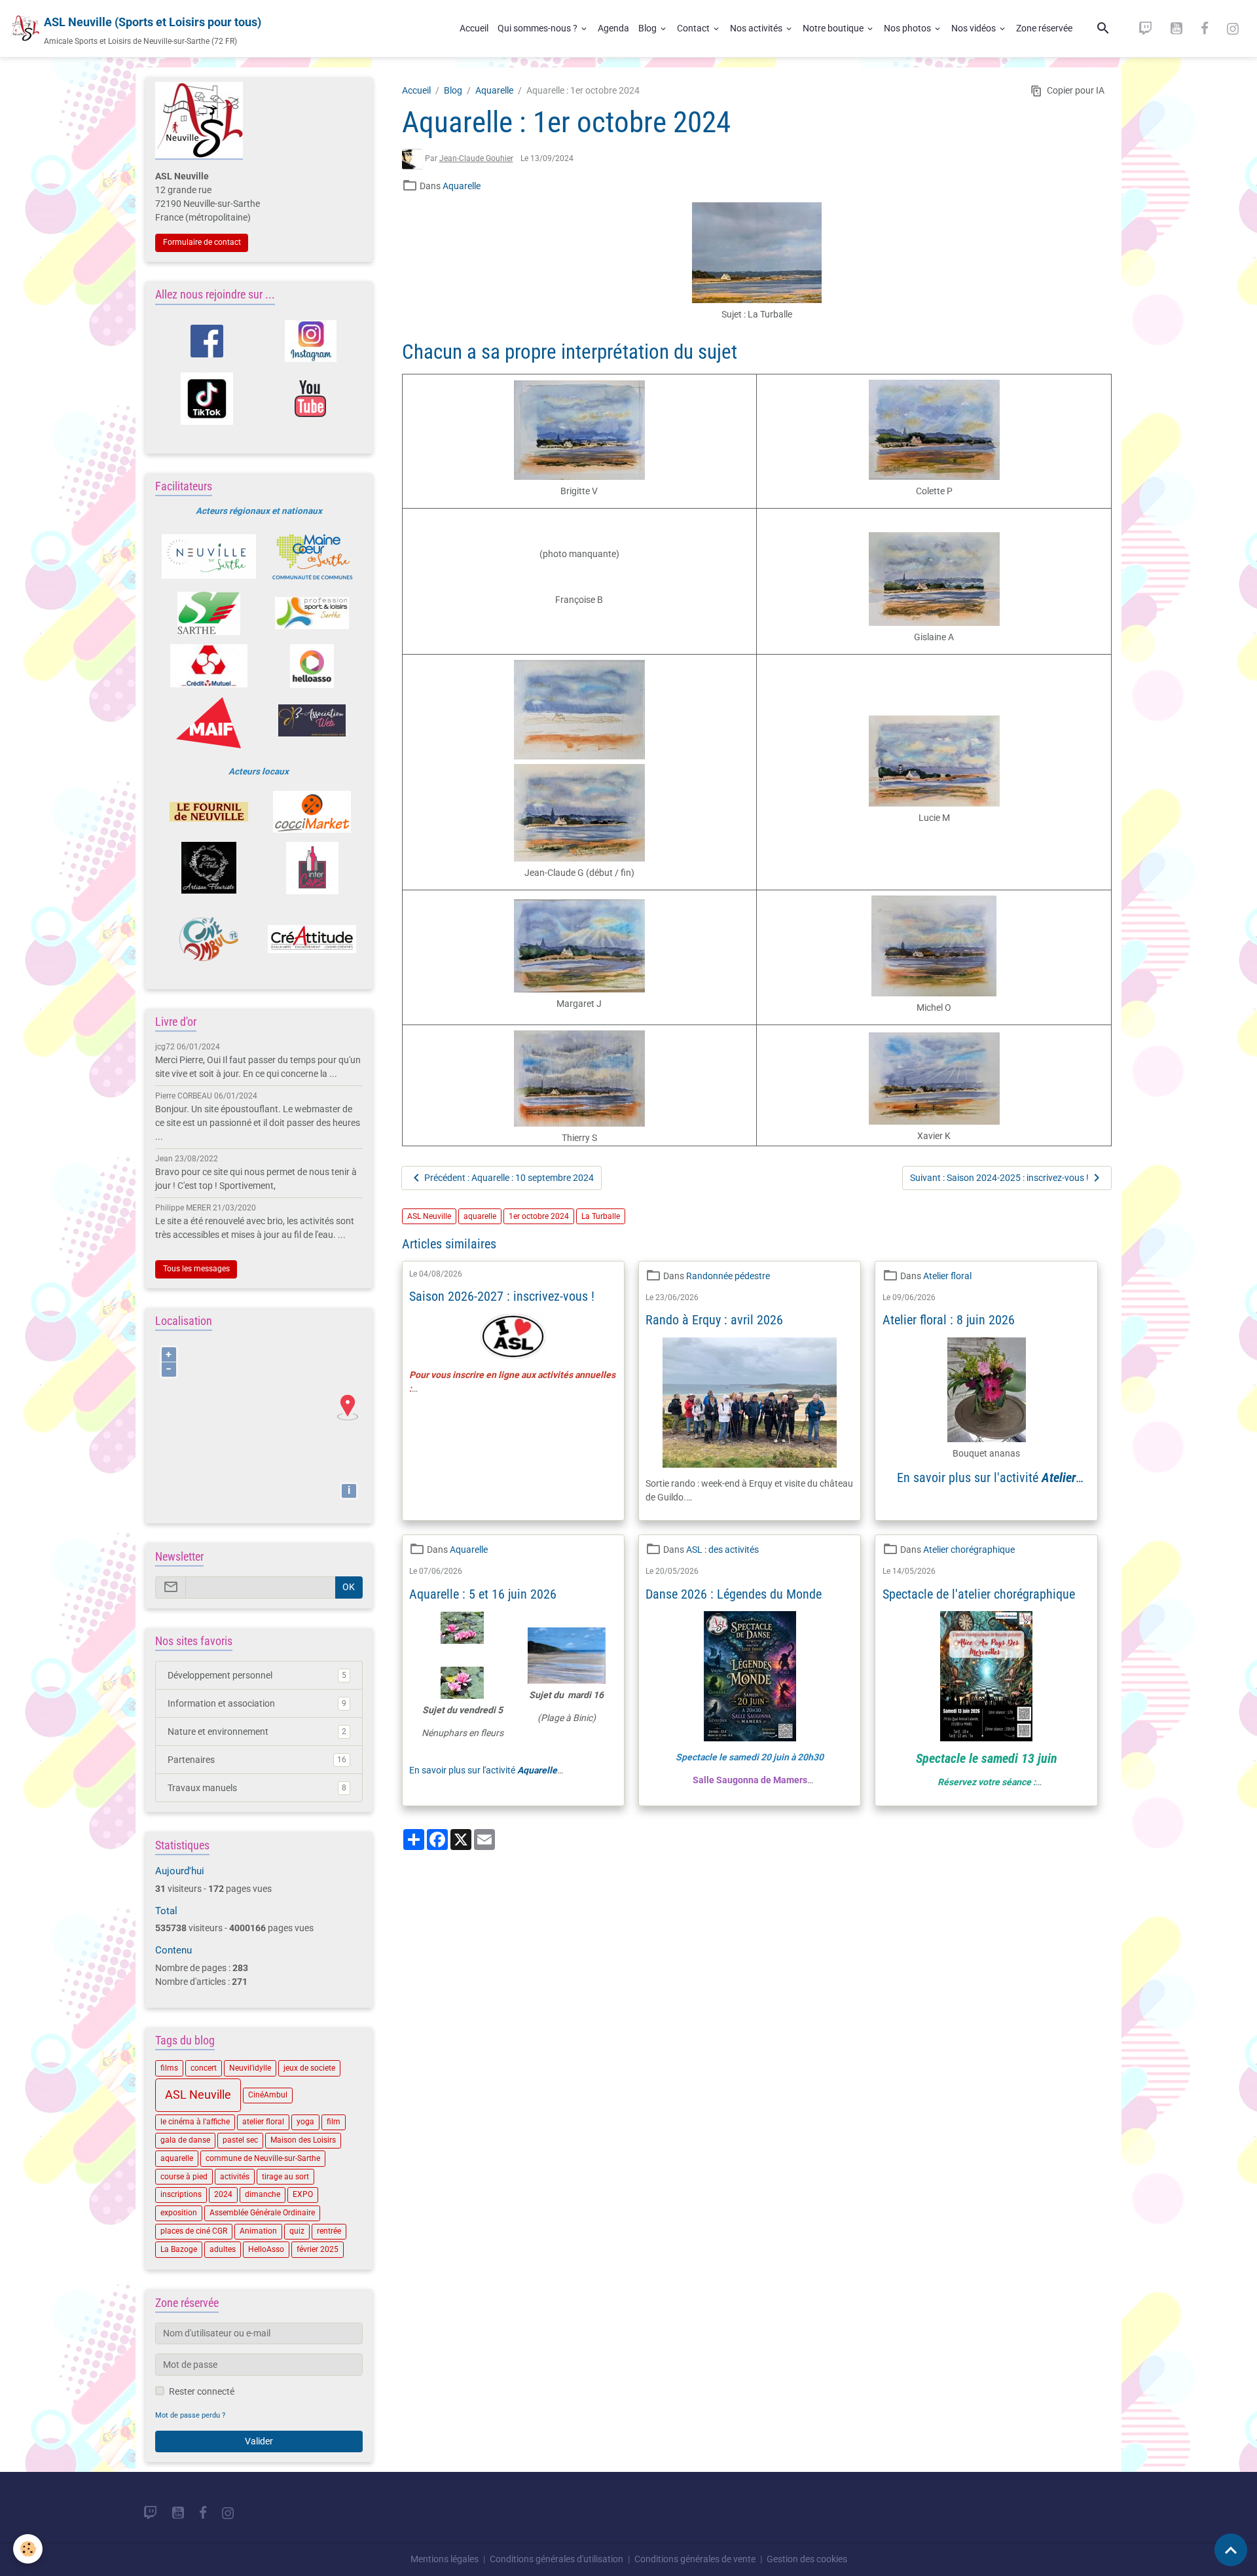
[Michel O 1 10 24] (934, 946)
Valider (259, 2441)
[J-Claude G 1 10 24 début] (580, 710)
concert (204, 2068)
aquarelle (480, 1216)
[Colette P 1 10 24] (934, 430)
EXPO (303, 2194)
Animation (258, 2231)
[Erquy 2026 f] (749, 1403)
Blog (648, 28)
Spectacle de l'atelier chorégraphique (979, 1594)
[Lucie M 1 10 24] (934, 761)
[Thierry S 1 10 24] (580, 1079)
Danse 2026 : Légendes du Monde (734, 1594)
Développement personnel (257, 1675)
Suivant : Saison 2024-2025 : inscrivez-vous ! (999, 1178)
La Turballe (601, 1216)
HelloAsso (266, 2249)
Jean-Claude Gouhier (476, 158)
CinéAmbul (268, 2095)
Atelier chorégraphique (969, 1550)
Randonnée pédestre (728, 1276)
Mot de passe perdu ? (190, 2415)
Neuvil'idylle (250, 2068)
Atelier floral (947, 1276)
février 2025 (318, 2249)
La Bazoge (179, 2249)
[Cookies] (28, 2549)
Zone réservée (1044, 28)
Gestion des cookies (807, 2559)
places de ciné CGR (194, 2231)
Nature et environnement (257, 1732)
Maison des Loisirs (303, 2140)
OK (349, 1587)
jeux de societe (309, 2068)
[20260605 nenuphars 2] (463, 1683)
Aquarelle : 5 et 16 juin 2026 (483, 1594)
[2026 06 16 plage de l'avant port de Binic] (567, 1656)
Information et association (257, 1703)
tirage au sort (285, 2177)
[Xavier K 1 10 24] (934, 1079)
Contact (694, 28)
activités (235, 2177)
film (334, 2122)
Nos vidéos (975, 28)
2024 (223, 2194)
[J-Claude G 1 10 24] (580, 813)
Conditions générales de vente (695, 2559)
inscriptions (181, 2194)
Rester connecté (202, 2391)
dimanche (263, 2194)
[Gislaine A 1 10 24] (934, 579)
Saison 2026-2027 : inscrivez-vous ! (502, 1297)
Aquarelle (494, 90)
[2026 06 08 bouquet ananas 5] (986, 1390)
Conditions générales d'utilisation (556, 2559)
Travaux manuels (257, 1788)
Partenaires (257, 1760)
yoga (305, 2122)
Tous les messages (196, 1269)
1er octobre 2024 (539, 1216)
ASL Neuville (429, 1216)
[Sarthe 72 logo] (209, 613)
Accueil (474, 28)
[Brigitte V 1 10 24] (580, 430)
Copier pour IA (1076, 90)
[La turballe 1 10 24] (757, 253)
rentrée (329, 2231)
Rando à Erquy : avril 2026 (714, 1320)
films (169, 2068)
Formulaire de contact (202, 242)
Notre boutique (834, 28)
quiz (297, 2231)
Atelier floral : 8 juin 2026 (949, 1320)
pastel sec (240, 2140)
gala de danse (185, 2140)
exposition (179, 2213)
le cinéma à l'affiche (195, 2122)
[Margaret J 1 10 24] (580, 946)
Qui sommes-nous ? (538, 28)
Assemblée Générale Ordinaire (262, 2213)
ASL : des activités (722, 1550)
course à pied (184, 2177)
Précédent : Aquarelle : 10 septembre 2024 (509, 1178)
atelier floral (263, 2122)
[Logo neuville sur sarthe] (209, 556)
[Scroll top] (1231, 2550)
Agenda (613, 28)
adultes (223, 2249)
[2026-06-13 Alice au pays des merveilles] (986, 1676)
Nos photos (908, 28)
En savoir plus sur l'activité (986, 1485)
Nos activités (757, 28)
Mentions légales (445, 2559)
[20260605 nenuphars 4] (463, 1636)
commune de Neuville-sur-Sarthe (263, 2158)
